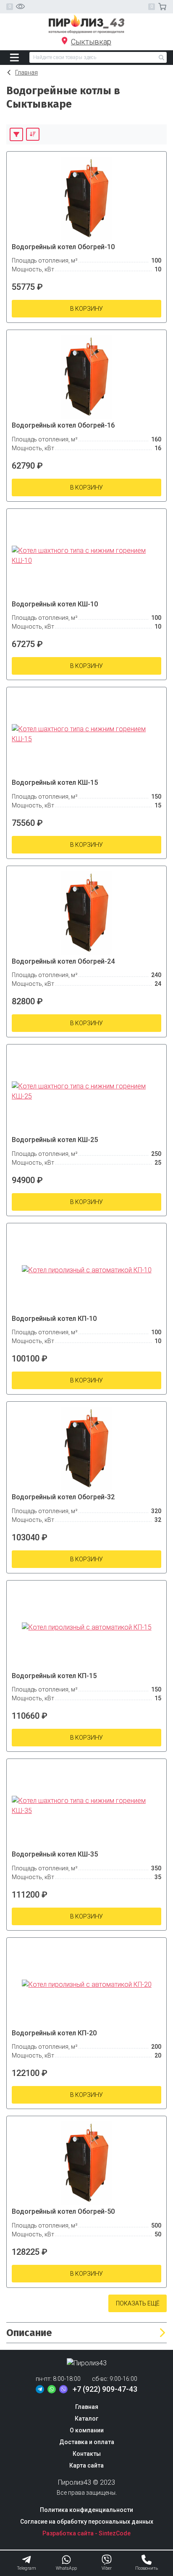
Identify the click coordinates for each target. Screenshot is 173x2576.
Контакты (87, 2454)
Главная (26, 72)
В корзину (86, 309)
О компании (87, 2430)
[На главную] (86, 24)
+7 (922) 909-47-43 (105, 2389)
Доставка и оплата (87, 2442)
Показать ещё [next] (138, 2303)
